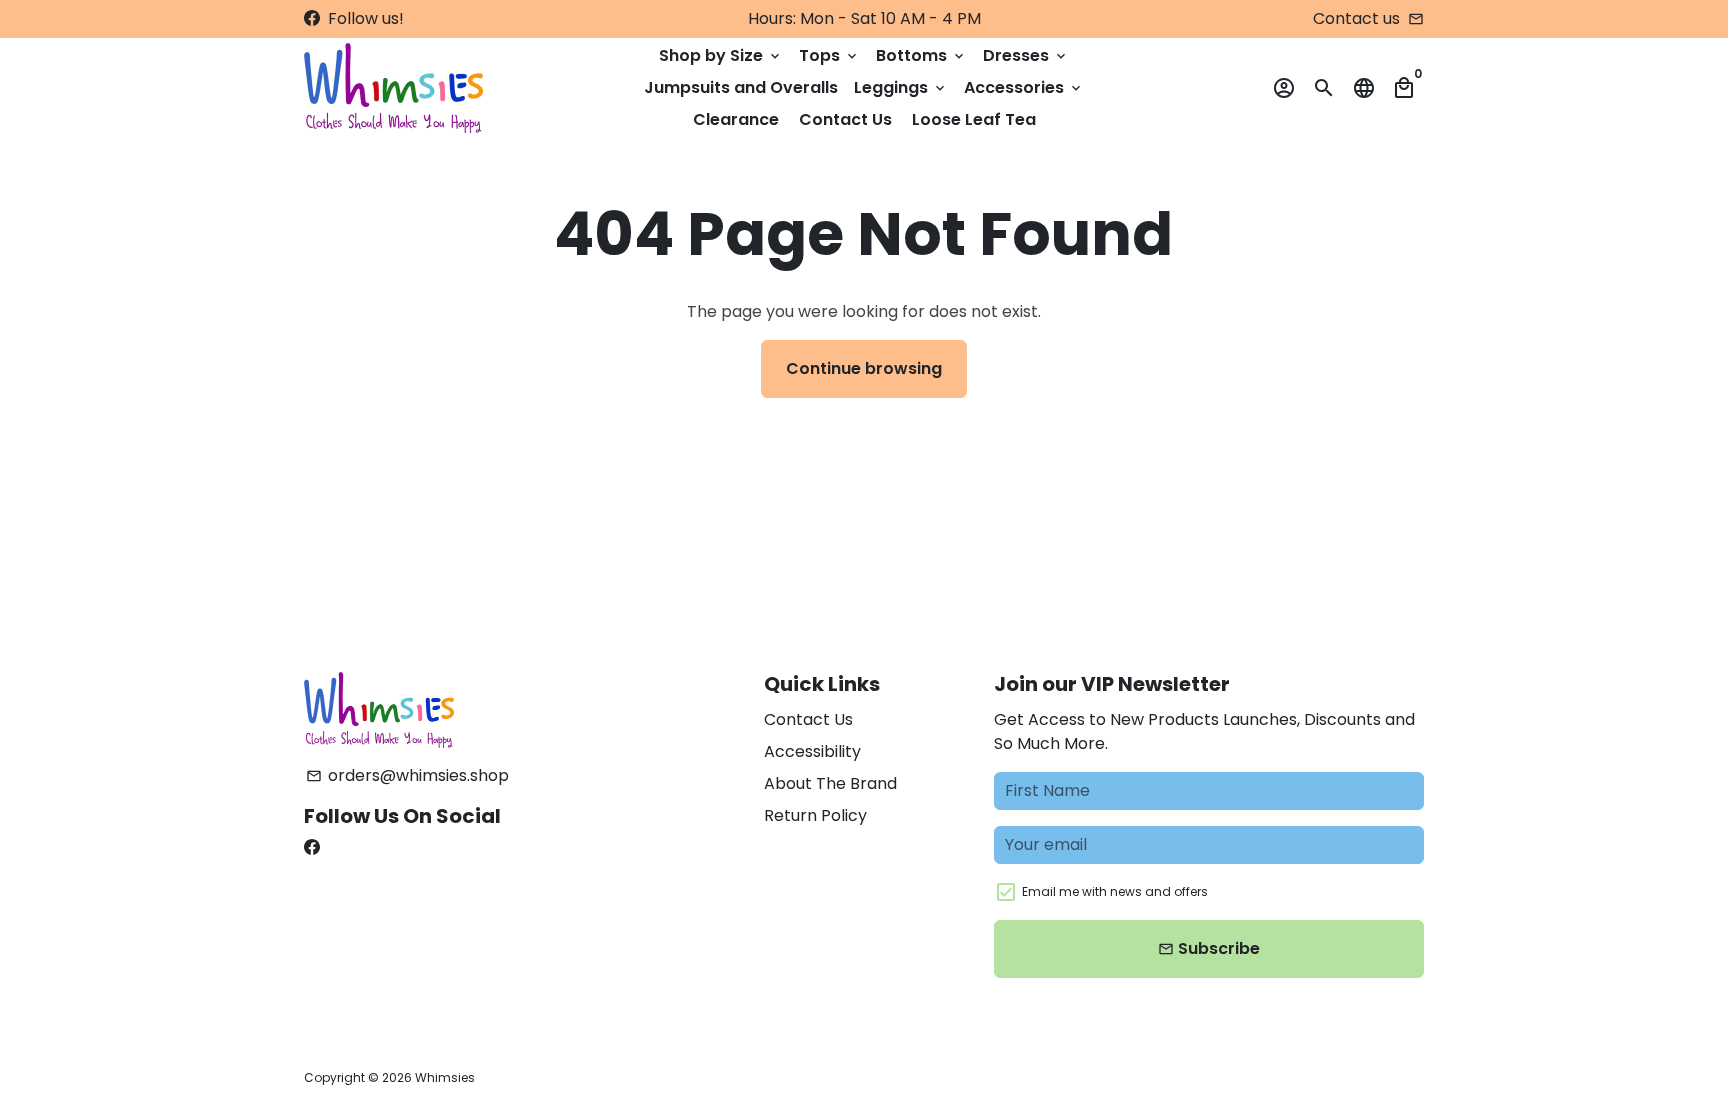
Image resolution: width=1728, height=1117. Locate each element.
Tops (829, 55)
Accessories (1024, 87)
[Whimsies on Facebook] (312, 18)
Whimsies (445, 1077)
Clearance (736, 119)
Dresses (1026, 55)
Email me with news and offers (1115, 891)
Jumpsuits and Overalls (741, 87)
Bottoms (921, 55)
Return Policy (815, 815)
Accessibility (812, 751)
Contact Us (845, 119)
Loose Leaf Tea (974, 119)
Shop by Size (721, 55)
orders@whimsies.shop (407, 775)
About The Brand (830, 783)
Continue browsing (864, 368)
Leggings (901, 87)
